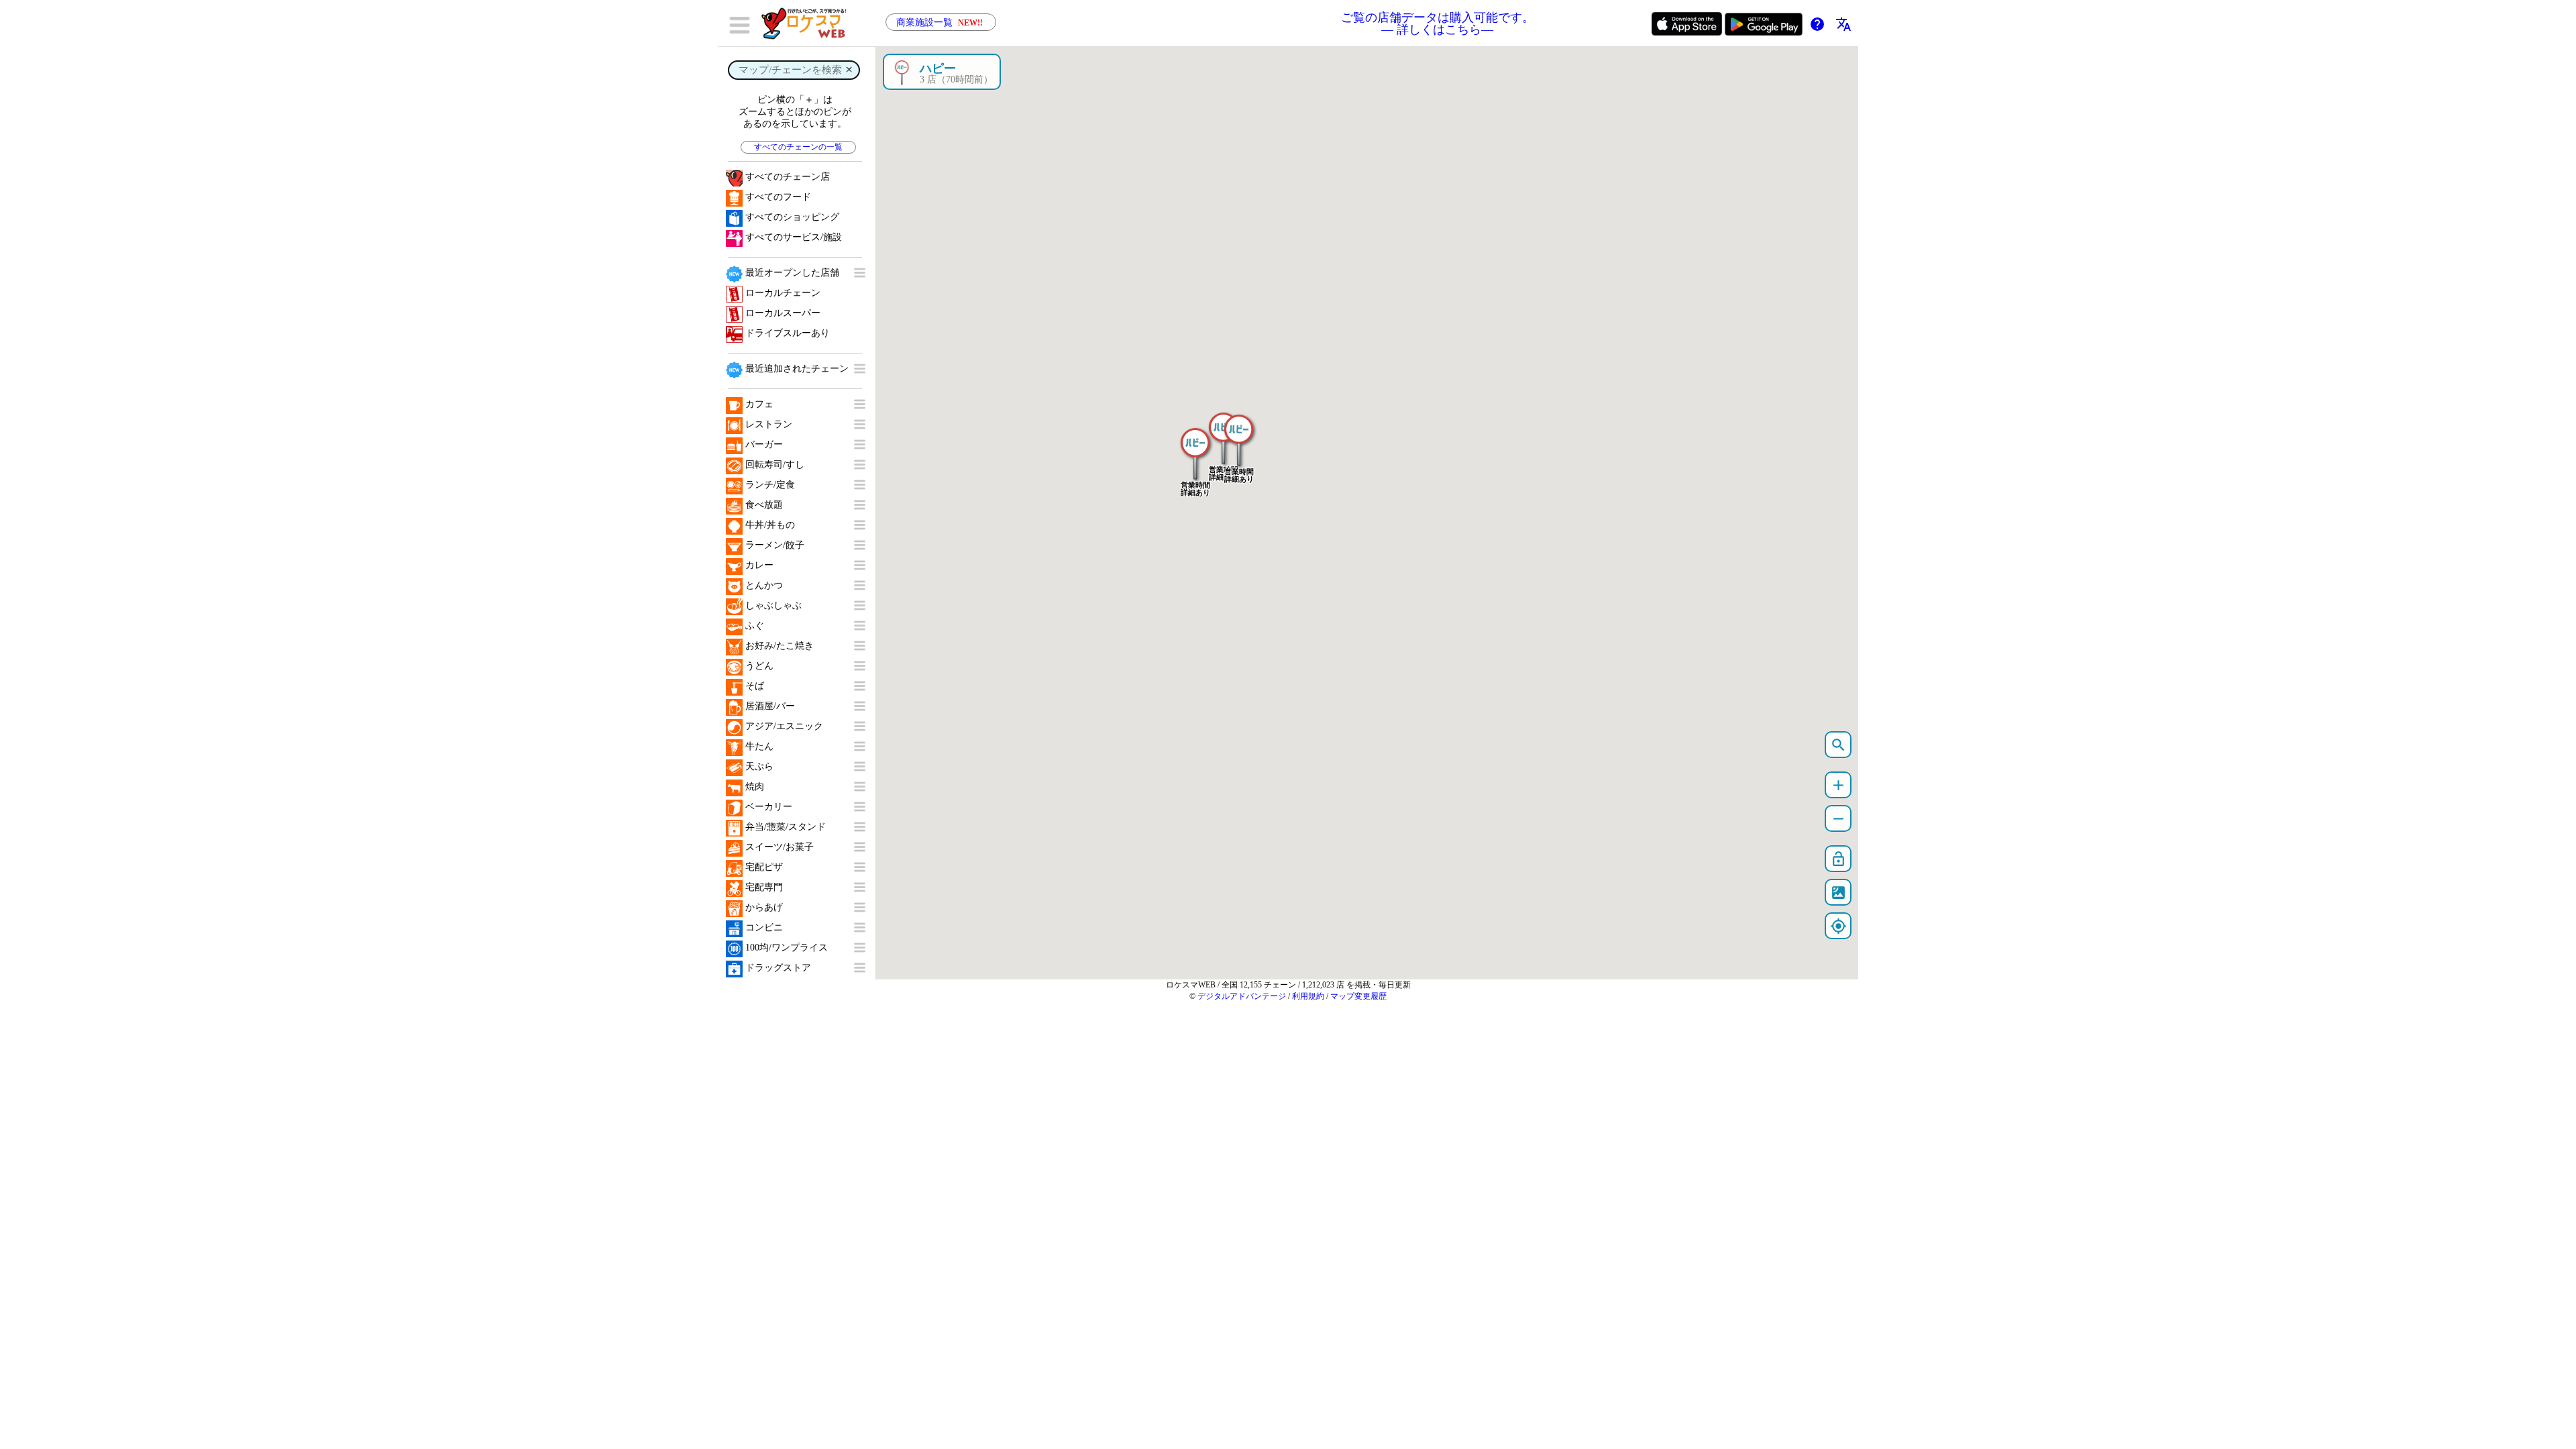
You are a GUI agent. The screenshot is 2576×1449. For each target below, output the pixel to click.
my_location (1838, 926)
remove (1838, 819)
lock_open (1838, 859)
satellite (1838, 893)
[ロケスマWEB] (808, 23)
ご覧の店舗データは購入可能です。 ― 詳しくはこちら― (1438, 23)
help (1817, 24)
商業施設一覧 (940, 22)
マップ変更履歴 (1358, 996)
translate (1843, 24)
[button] (1195, 447)
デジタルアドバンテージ (1242, 996)
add (1838, 785)
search (1838, 745)
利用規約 (1308, 996)
